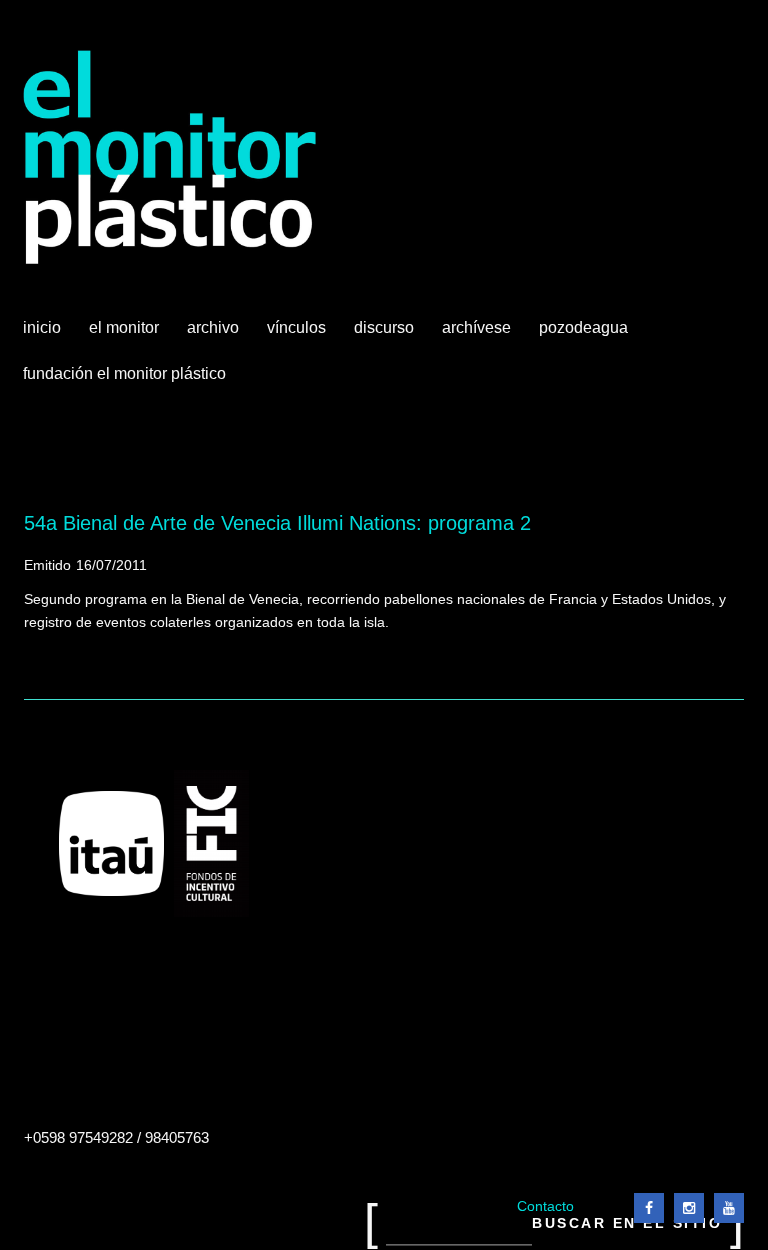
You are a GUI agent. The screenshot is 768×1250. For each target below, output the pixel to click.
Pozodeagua (585, 335)
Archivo (215, 335)
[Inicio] (170, 157)
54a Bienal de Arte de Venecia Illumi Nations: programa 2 (277, 523)
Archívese (476, 327)
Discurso (384, 327)
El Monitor (126, 335)
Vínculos (298, 335)
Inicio (42, 327)
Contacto (545, 1206)
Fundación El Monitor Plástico (124, 373)
